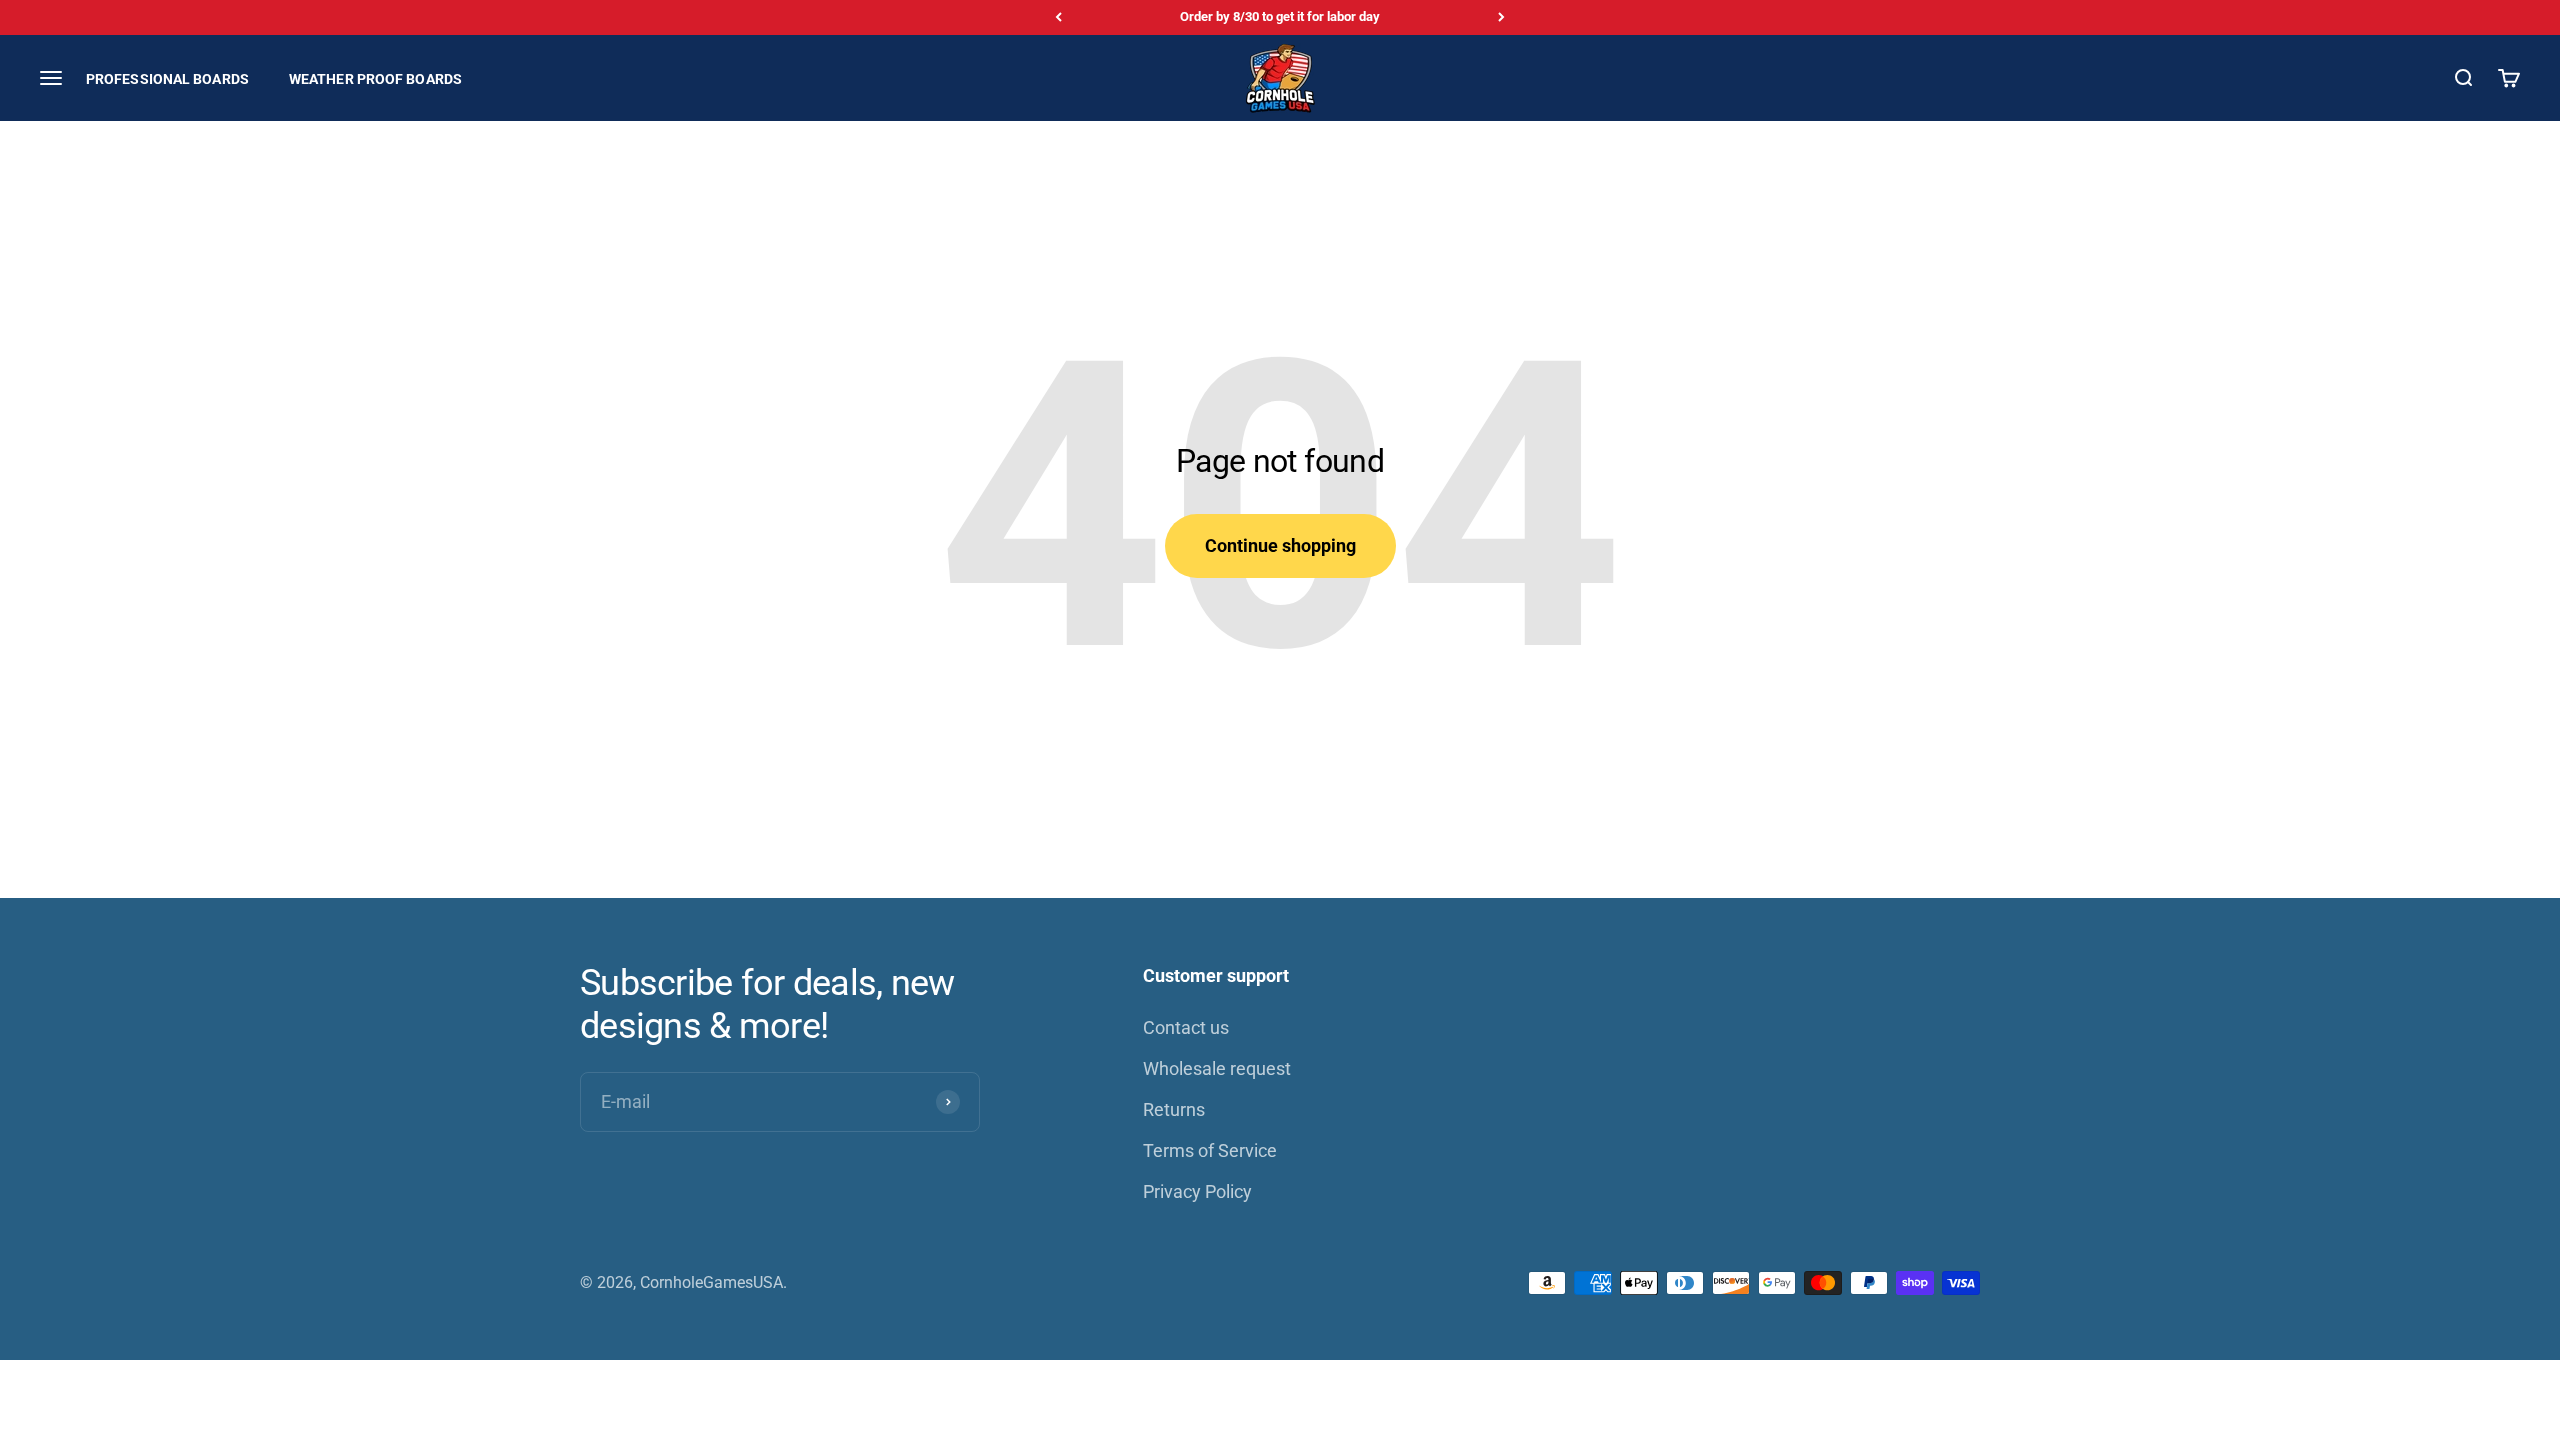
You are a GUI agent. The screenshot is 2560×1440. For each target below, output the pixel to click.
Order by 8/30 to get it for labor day (1280, 16)
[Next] (1501, 17)
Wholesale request (1217, 1068)
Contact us (1186, 1027)
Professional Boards (167, 78)
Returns (1174, 1109)
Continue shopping (1280, 545)
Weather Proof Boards (375, 78)
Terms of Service (1210, 1150)
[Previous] (1058, 17)
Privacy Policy (1197, 1191)
